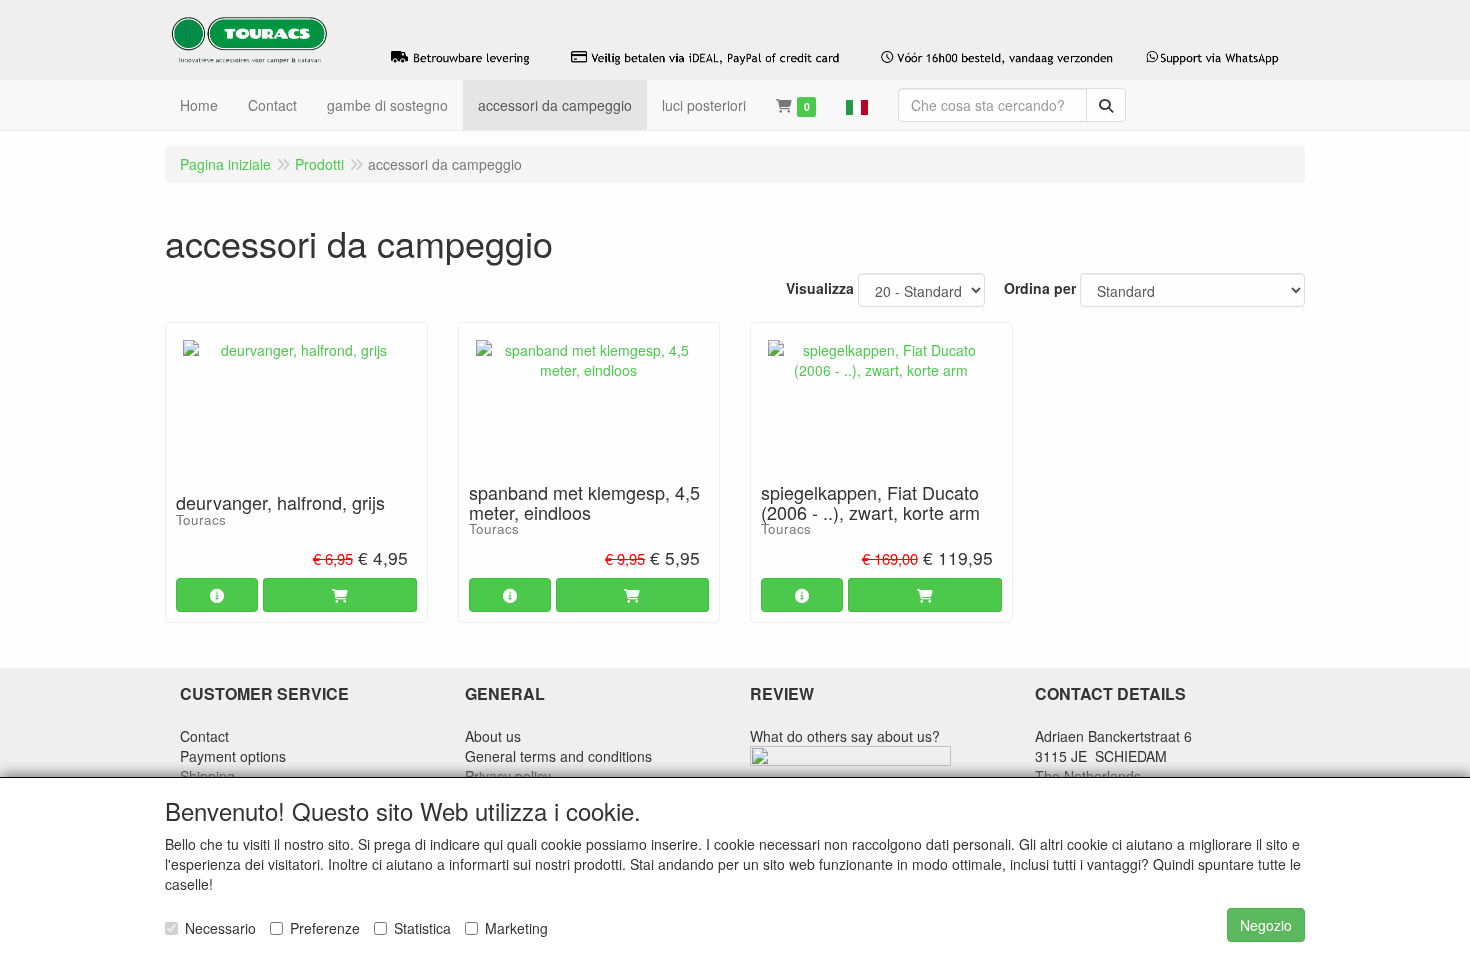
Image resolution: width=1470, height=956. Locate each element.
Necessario (220, 928)
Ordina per (1040, 288)
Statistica (422, 928)
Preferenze (325, 928)
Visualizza (820, 288)
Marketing (516, 928)
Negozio (1266, 925)
